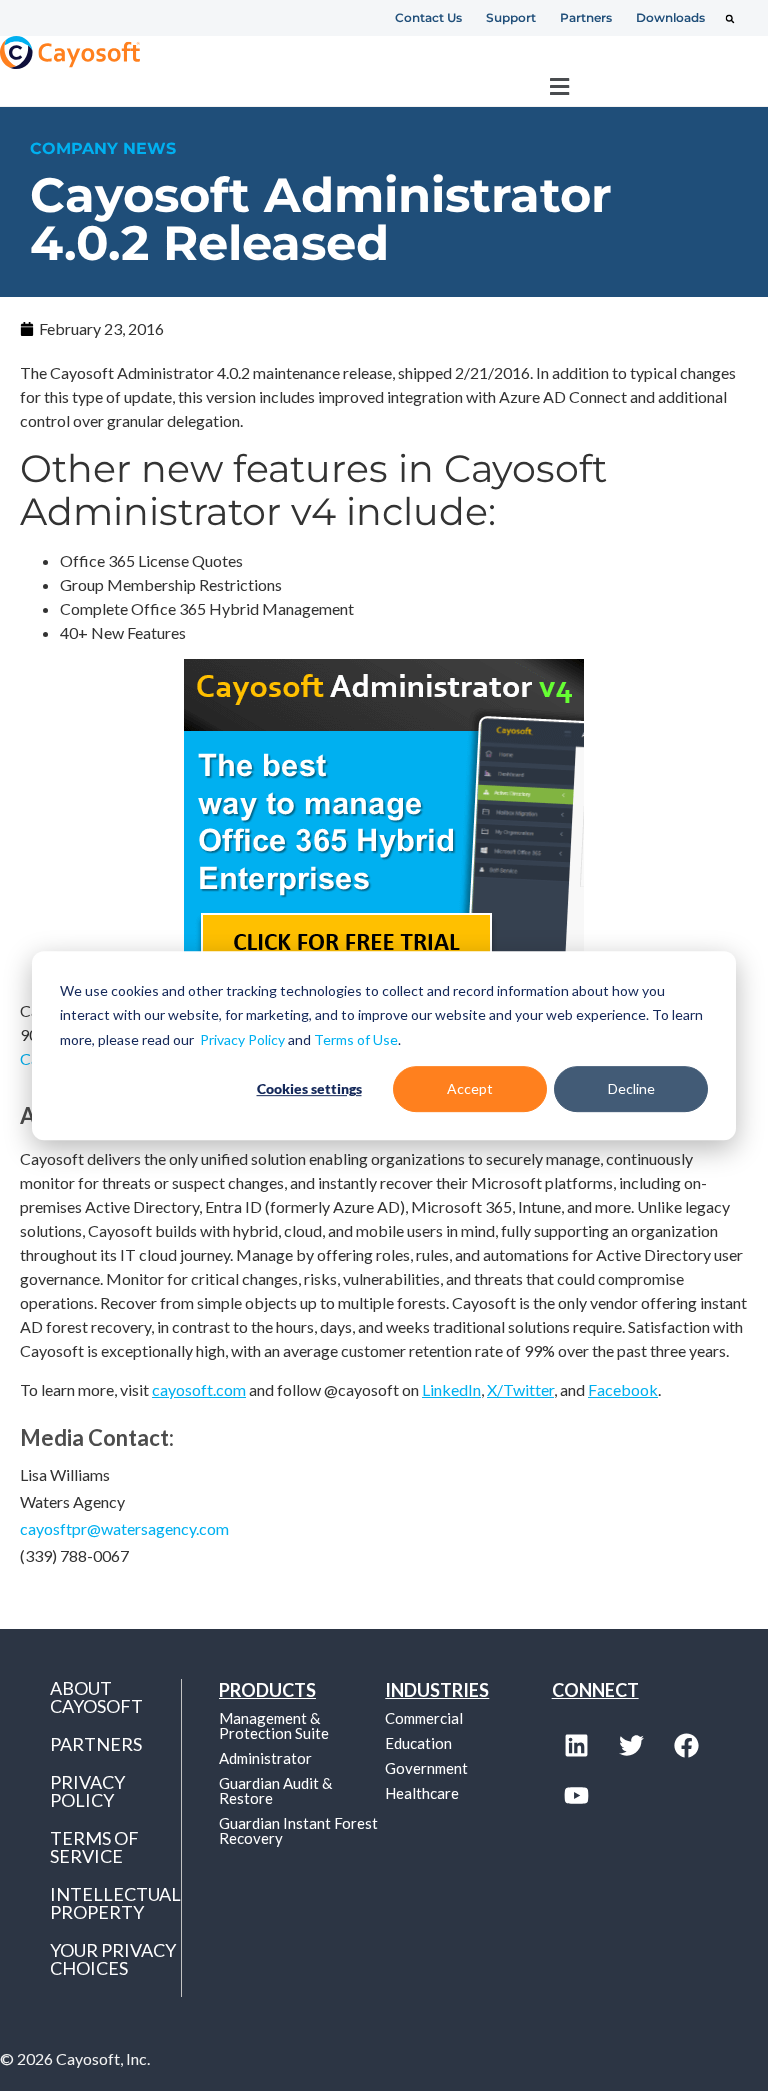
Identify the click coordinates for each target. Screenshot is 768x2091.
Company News (103, 148)
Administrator (265, 1758)
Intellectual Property (115, 1903)
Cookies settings (309, 1088)
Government (426, 1768)
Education (418, 1743)
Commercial (424, 1718)
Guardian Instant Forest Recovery (298, 1830)
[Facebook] (687, 1746)
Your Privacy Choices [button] (113, 1959)
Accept (470, 1088)
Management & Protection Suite (274, 1725)
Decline (631, 1088)
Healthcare (422, 1793)
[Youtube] (577, 1796)
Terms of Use (356, 1039)
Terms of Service (94, 1847)
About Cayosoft (96, 1697)
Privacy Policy (242, 1039)
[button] (730, 19)
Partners (96, 1744)
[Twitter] (632, 1746)
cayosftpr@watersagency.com (124, 1528)
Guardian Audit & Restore (275, 1790)
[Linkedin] (577, 1746)
